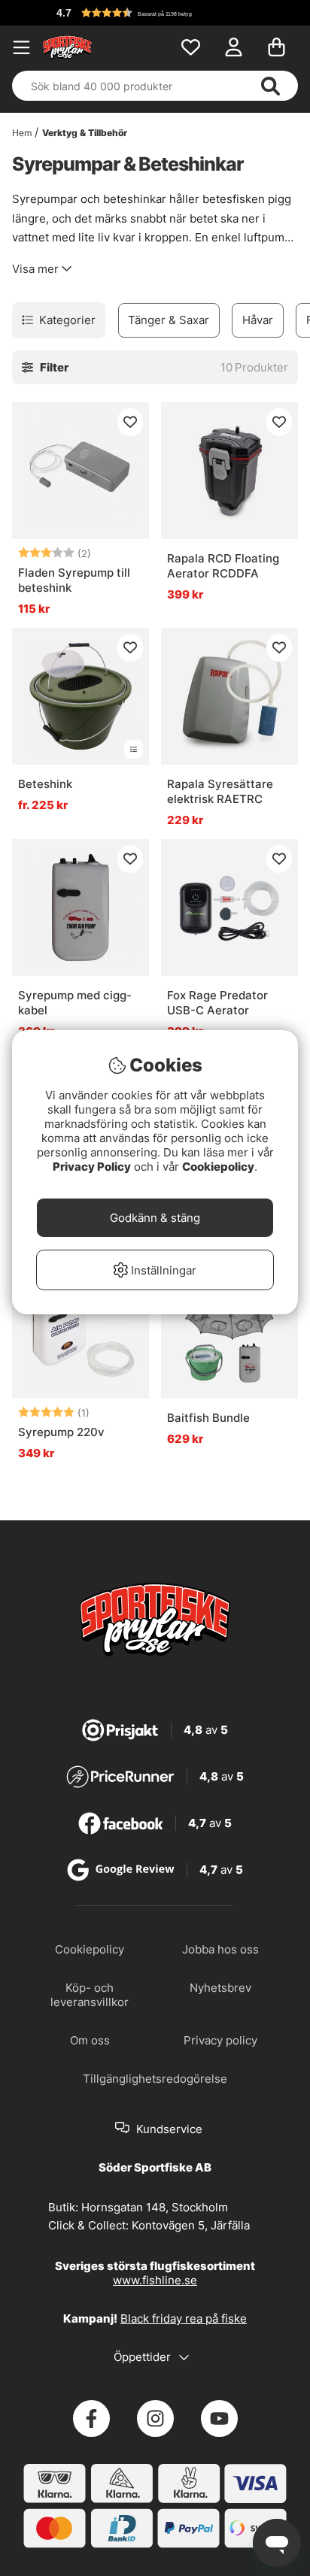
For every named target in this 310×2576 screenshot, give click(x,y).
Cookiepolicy (218, 1167)
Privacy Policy (92, 1167)
